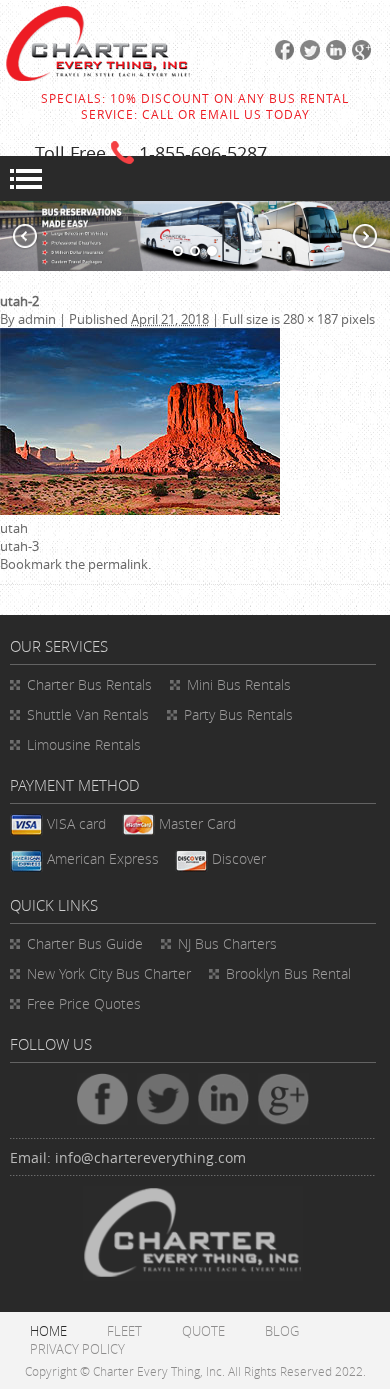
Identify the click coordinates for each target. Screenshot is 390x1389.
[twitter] (307, 55)
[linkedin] (333, 55)
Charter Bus (85, 943)
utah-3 (19, 546)
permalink (118, 564)
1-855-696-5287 (203, 153)
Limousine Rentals (84, 744)
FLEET (124, 1331)
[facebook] (282, 55)
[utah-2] (140, 510)
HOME (48, 1331)
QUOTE (203, 1331)
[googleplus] (359, 55)
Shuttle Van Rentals (88, 714)
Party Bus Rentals (238, 714)
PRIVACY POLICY (77, 1349)
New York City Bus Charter (109, 973)
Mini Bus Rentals (239, 684)
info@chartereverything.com (150, 1157)
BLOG (282, 1331)
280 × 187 (310, 319)
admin (37, 319)
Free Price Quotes (84, 1003)
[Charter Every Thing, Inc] (98, 76)
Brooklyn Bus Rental (288, 973)
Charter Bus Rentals (89, 684)
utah (14, 528)
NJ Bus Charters (227, 943)
